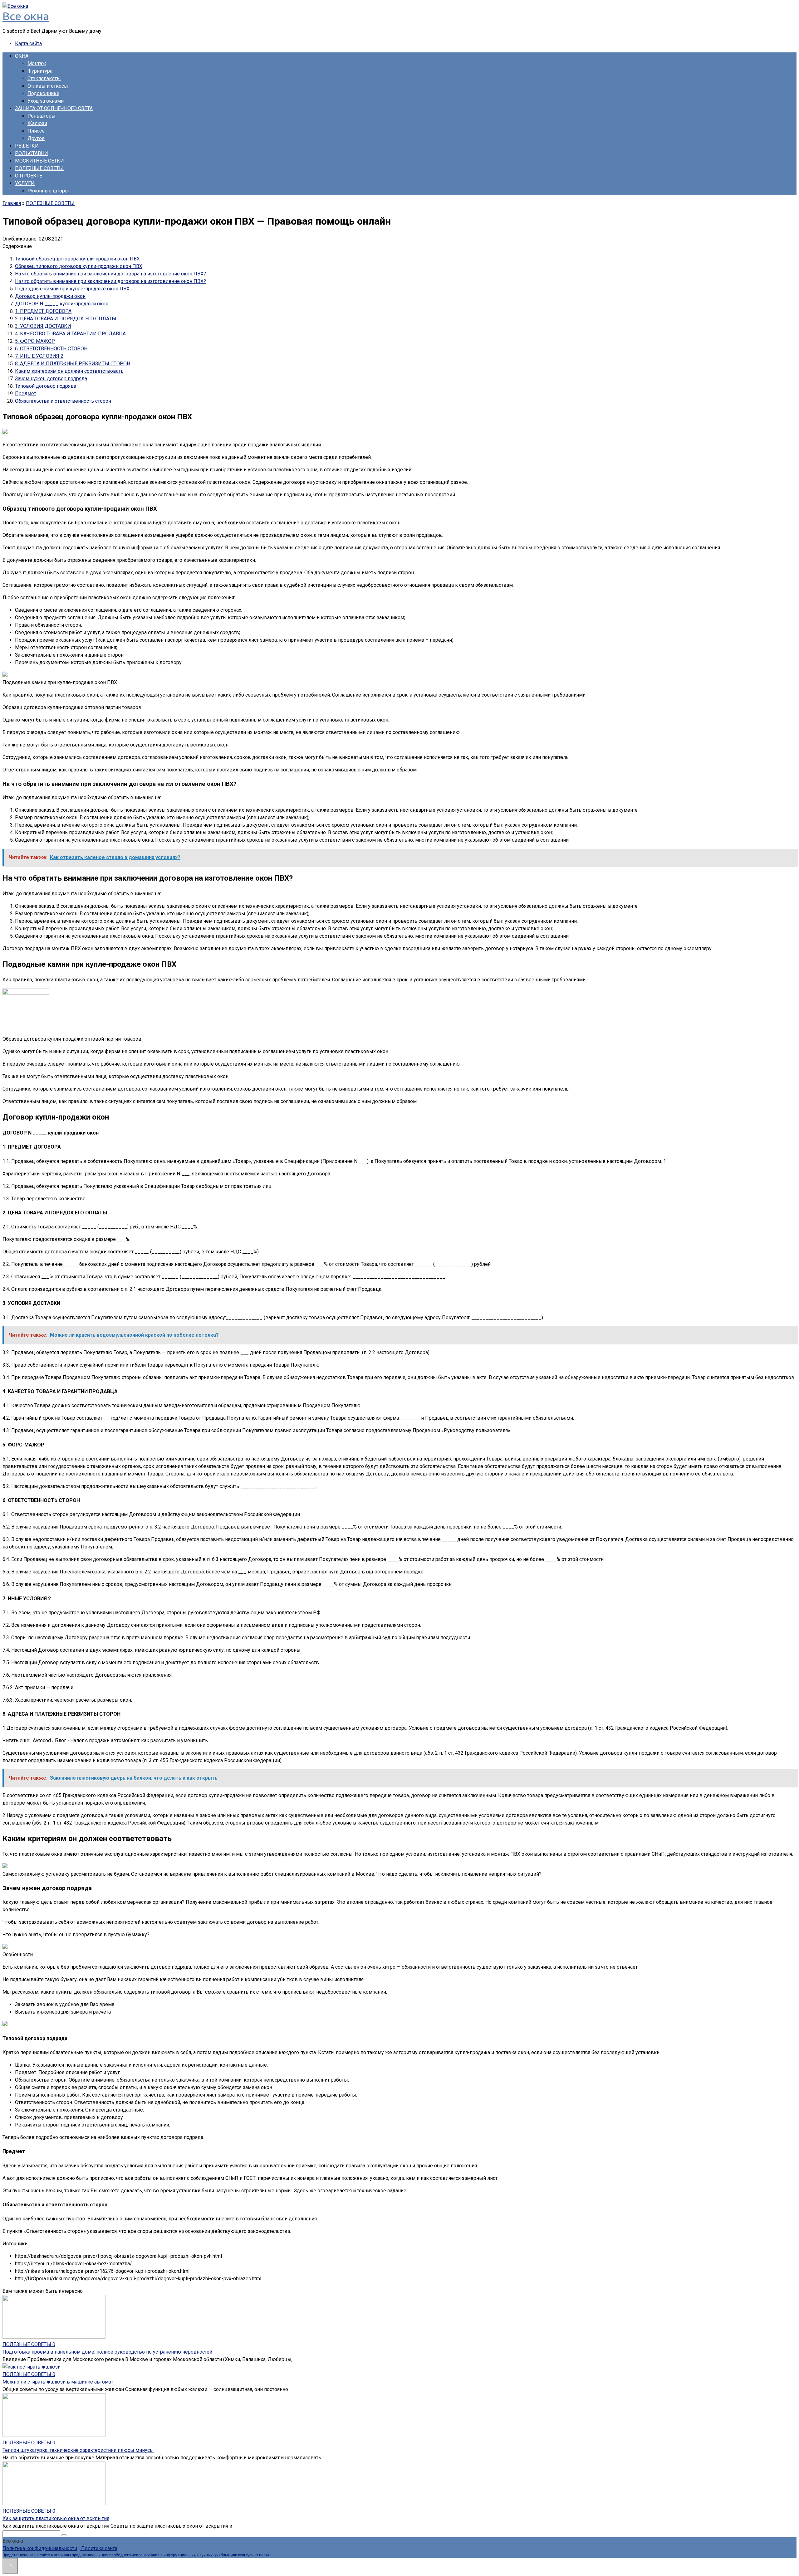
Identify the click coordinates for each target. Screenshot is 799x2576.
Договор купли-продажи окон (50, 296)
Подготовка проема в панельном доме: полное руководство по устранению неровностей (107, 2352)
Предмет (26, 394)
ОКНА (22, 56)
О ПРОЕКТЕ (29, 176)
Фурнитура (40, 71)
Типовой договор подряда (46, 386)
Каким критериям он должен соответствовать (69, 371)
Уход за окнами (46, 101)
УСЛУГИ (25, 183)
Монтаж (37, 63)
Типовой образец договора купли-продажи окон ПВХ (77, 259)
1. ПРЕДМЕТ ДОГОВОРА (43, 311)
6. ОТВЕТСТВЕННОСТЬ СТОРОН (51, 349)
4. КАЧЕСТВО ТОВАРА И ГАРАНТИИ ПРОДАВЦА (70, 334)
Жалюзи (37, 123)
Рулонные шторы (48, 191)
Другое (36, 138)
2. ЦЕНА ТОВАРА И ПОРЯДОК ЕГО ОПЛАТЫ (66, 319)
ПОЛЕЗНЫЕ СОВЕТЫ (39, 168)
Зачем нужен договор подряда (51, 379)
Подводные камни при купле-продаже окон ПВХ (72, 289)
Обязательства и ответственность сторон (63, 401)
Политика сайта (99, 2548)
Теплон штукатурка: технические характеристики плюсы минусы (78, 2450)
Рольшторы (42, 116)
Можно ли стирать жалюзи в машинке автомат (58, 2382)
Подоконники (43, 93)
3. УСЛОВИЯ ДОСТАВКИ (43, 326)
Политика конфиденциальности (40, 2548)
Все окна (26, 16)
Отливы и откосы (48, 86)
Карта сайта (28, 44)
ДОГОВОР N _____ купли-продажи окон (62, 304)
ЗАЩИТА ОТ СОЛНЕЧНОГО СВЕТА (54, 108)
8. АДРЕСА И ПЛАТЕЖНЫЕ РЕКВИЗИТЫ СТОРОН (73, 364)
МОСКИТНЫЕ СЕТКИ (39, 161)
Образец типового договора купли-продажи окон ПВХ (79, 266)
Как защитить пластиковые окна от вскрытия (56, 2518)
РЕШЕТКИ (27, 146)
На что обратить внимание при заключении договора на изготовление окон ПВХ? (110, 274)
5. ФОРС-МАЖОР (35, 341)
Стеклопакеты (44, 78)
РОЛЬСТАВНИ (32, 153)
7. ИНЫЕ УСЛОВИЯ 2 (39, 356)
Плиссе (36, 131)
